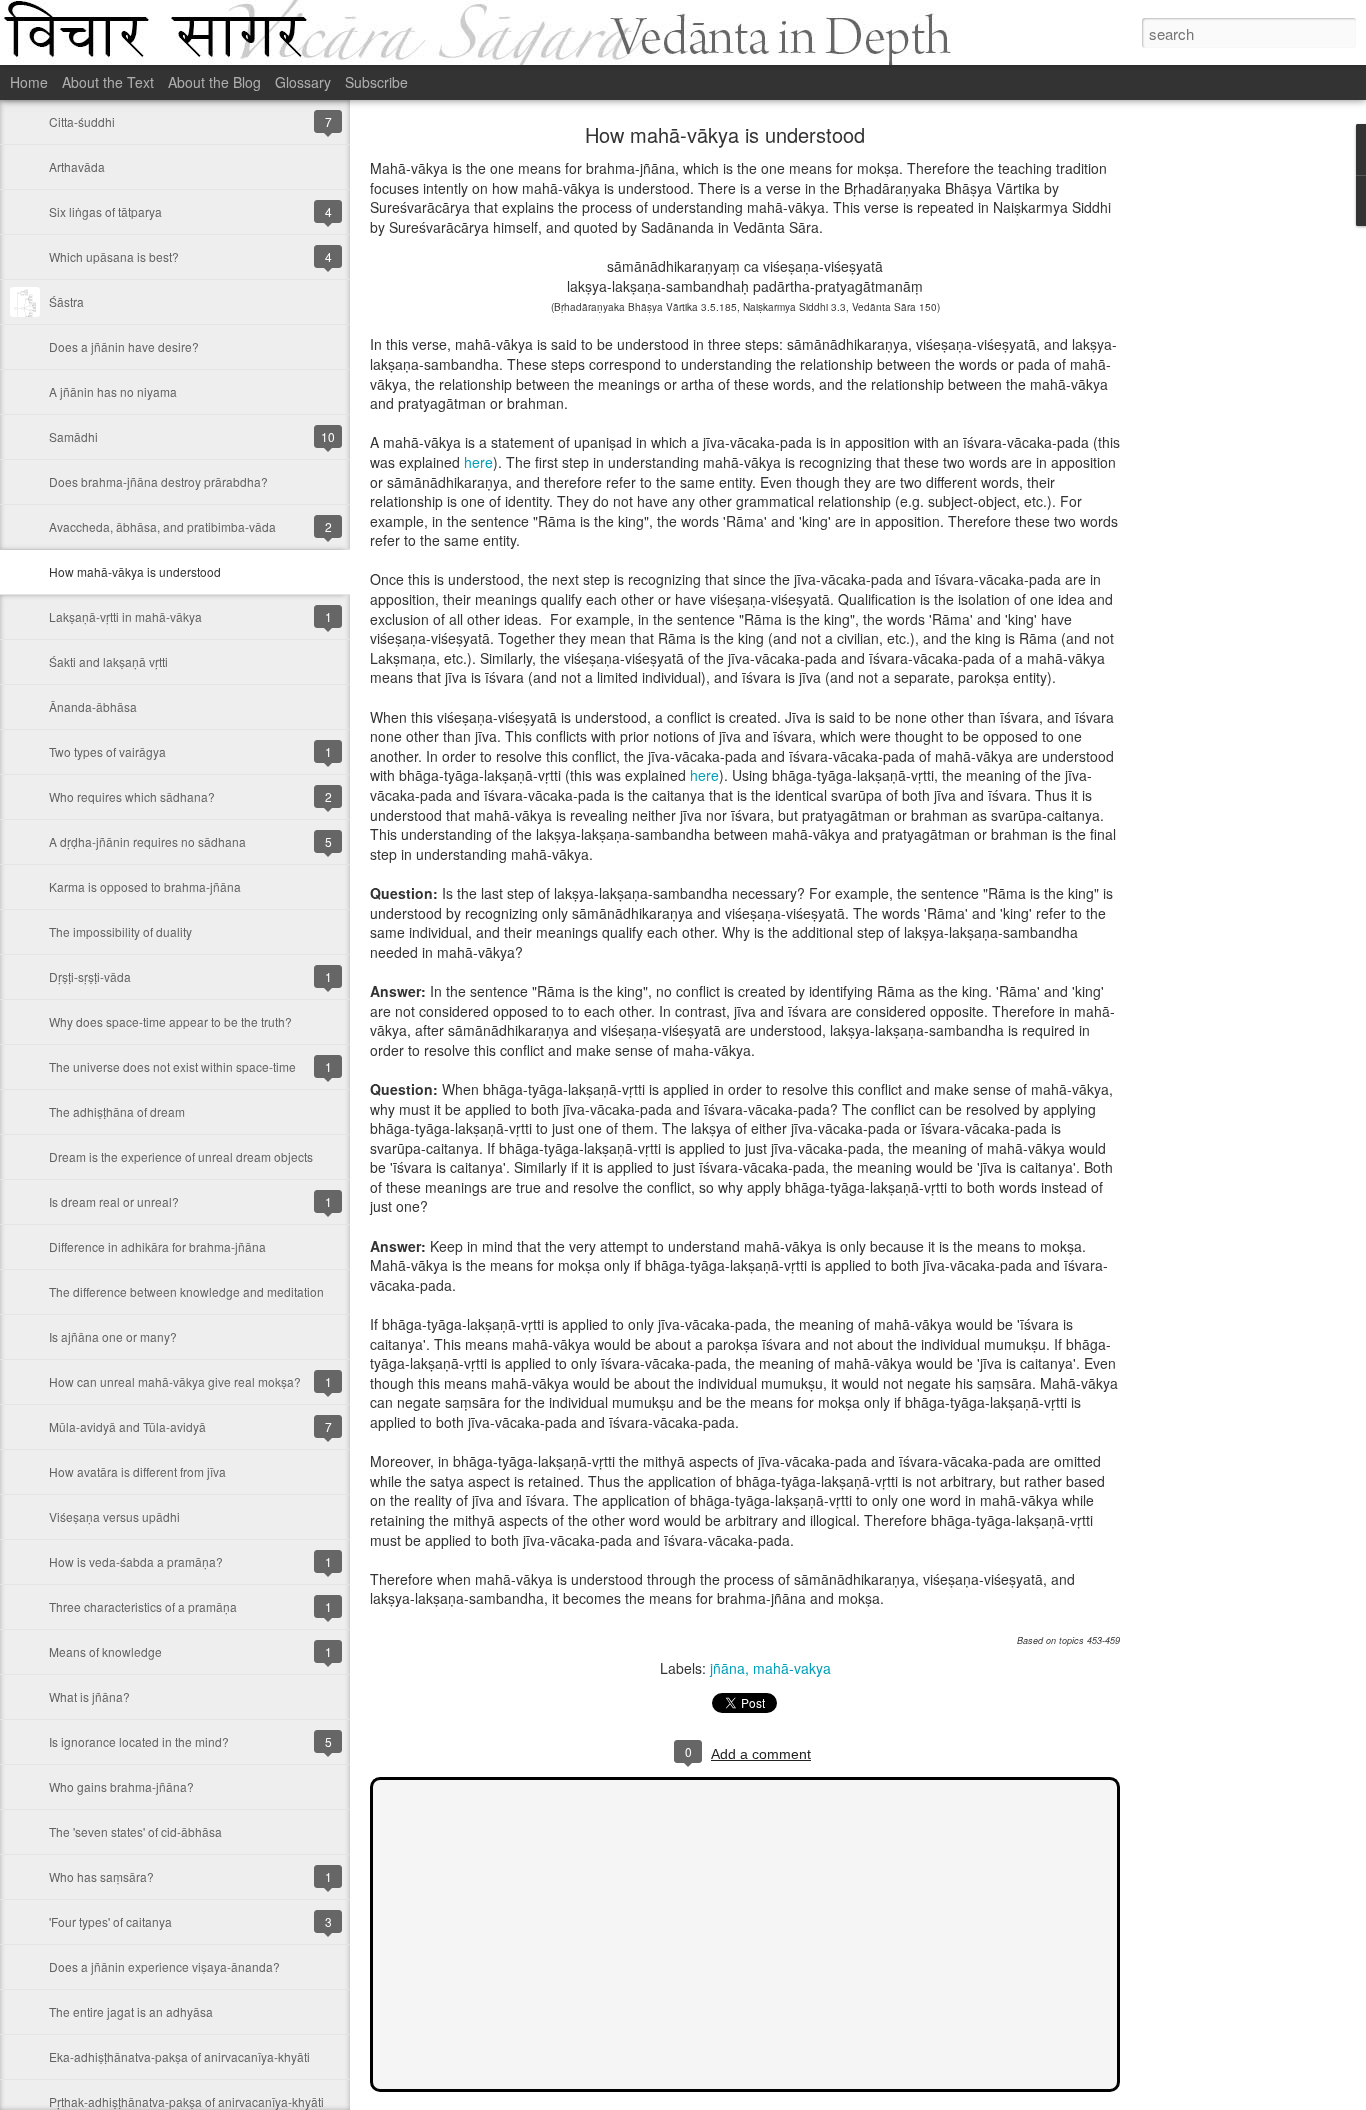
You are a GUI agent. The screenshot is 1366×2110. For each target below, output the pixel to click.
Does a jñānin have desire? (124, 346)
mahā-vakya (792, 1668)
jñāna (727, 1668)
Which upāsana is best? (114, 256)
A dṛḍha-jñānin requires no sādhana (147, 841)
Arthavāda (77, 166)
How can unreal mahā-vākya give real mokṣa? (175, 1381)
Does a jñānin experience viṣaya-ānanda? (164, 1966)
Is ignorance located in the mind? (139, 1741)
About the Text (108, 82)
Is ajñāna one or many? (113, 1336)
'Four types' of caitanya (110, 1921)
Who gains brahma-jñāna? (121, 1786)
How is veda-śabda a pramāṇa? (136, 1561)
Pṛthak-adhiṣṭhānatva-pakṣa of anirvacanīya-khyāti (186, 2101)
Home (29, 82)
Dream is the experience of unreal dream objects (181, 1156)
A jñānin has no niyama (113, 391)
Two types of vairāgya (107, 751)
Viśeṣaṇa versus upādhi (114, 1516)
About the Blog (214, 82)
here (478, 462)
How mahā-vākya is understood (135, 571)
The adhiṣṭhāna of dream (117, 1111)
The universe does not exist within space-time (172, 1066)
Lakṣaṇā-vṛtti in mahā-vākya (125, 616)
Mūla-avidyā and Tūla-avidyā (127, 1426)
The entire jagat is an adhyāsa (131, 2011)
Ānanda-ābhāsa (93, 706)
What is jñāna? (89, 1696)
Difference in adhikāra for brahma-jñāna (157, 1246)
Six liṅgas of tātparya (105, 211)
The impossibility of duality (120, 931)
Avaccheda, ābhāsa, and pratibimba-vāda (162, 526)
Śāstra (66, 301)
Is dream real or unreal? (114, 1201)
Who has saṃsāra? (101, 1876)
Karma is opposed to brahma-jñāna (145, 886)
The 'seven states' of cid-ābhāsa (135, 1831)
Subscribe (376, 82)
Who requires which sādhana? (132, 796)
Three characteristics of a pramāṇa (143, 1606)
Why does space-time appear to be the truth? (170, 1021)
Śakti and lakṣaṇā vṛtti (108, 661)
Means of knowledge (105, 1651)
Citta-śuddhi (82, 121)
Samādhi (73, 436)
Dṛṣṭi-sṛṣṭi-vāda (90, 976)
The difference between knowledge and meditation (186, 1291)
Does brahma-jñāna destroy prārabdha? (158, 481)
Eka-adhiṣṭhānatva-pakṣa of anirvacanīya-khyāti (179, 2056)
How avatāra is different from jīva (137, 1471)
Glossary (303, 82)
